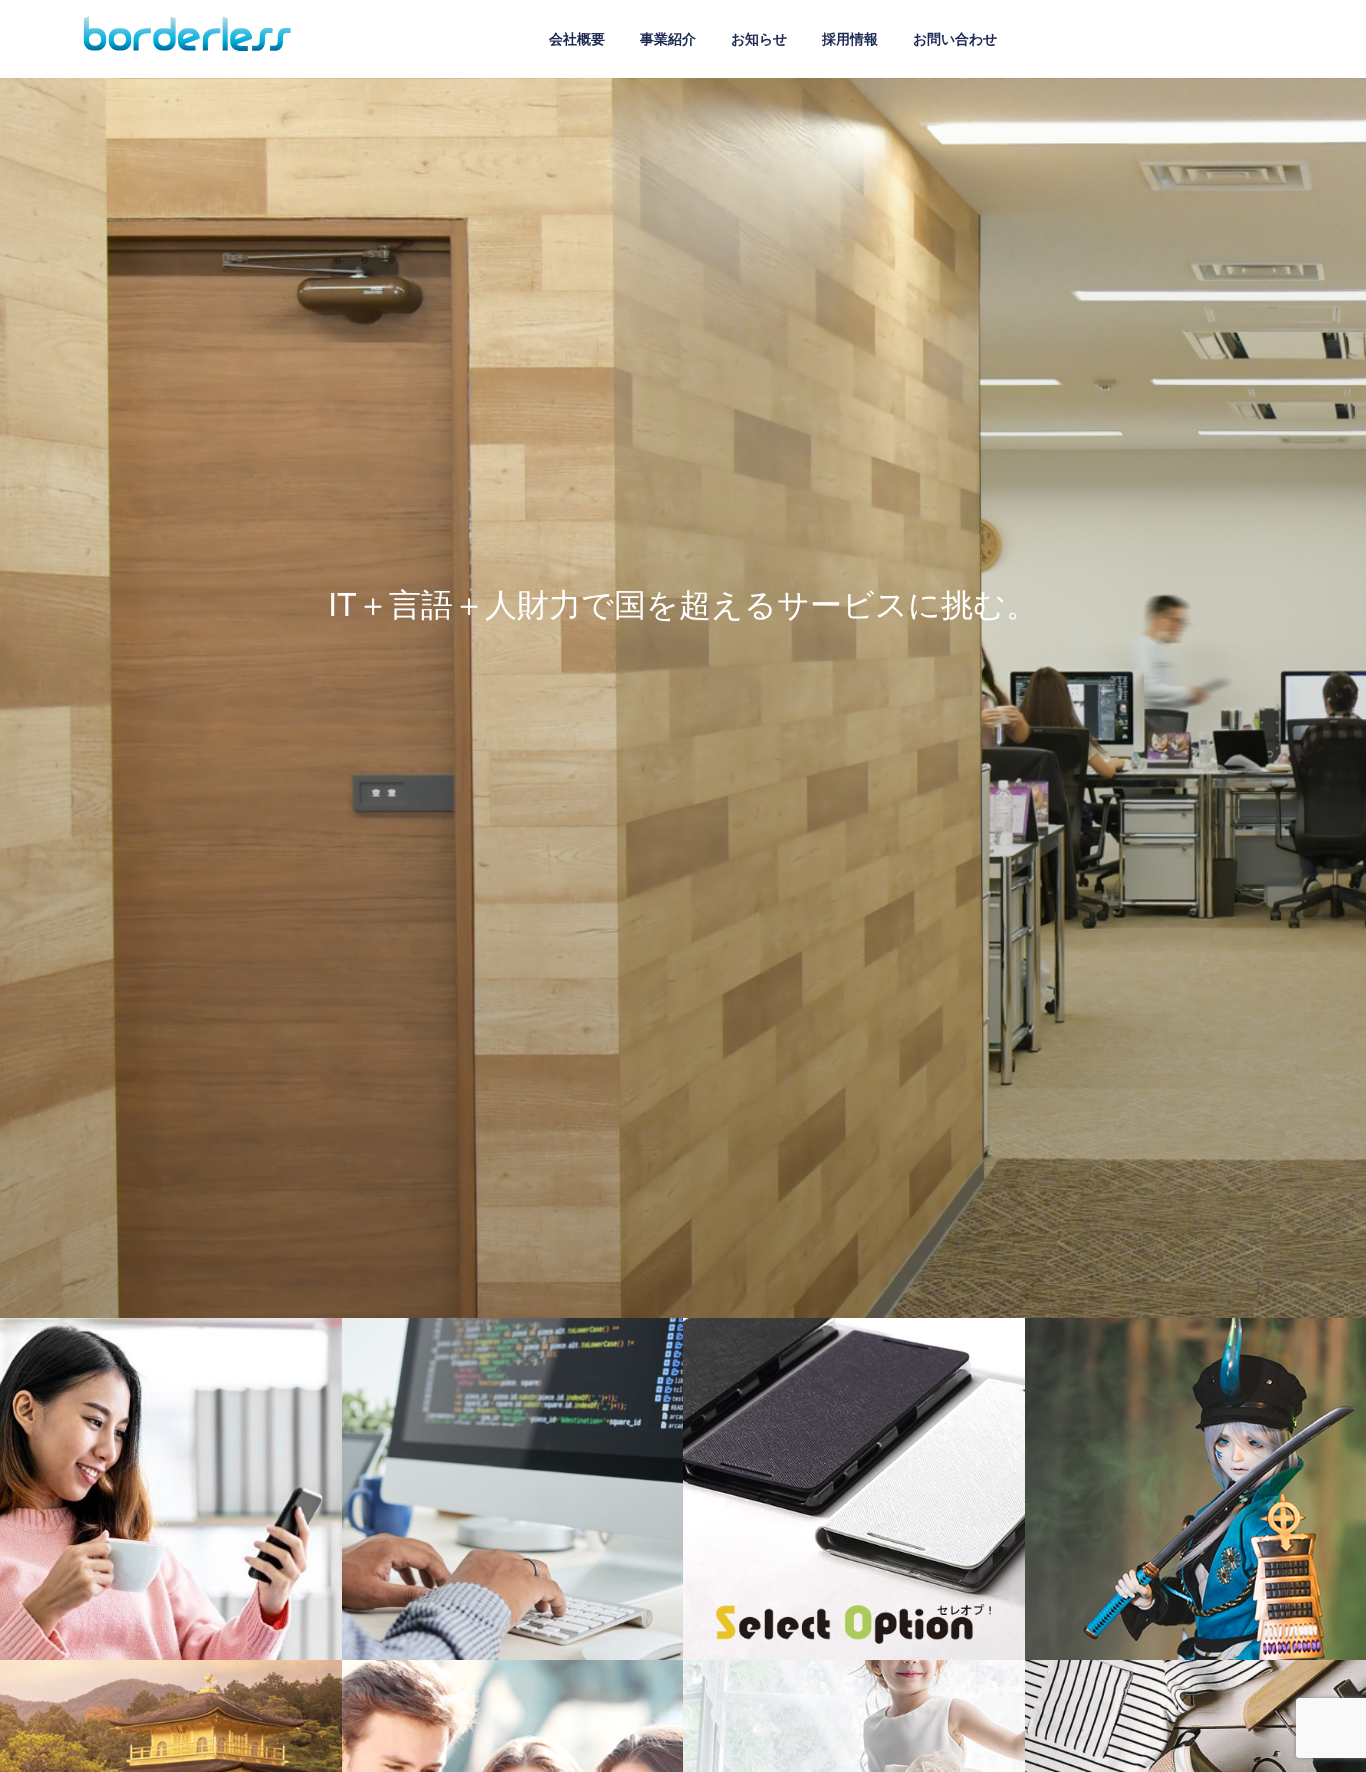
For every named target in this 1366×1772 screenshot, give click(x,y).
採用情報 (850, 38)
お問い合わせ (955, 38)
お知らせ (759, 38)
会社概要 (577, 38)
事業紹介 (668, 38)
